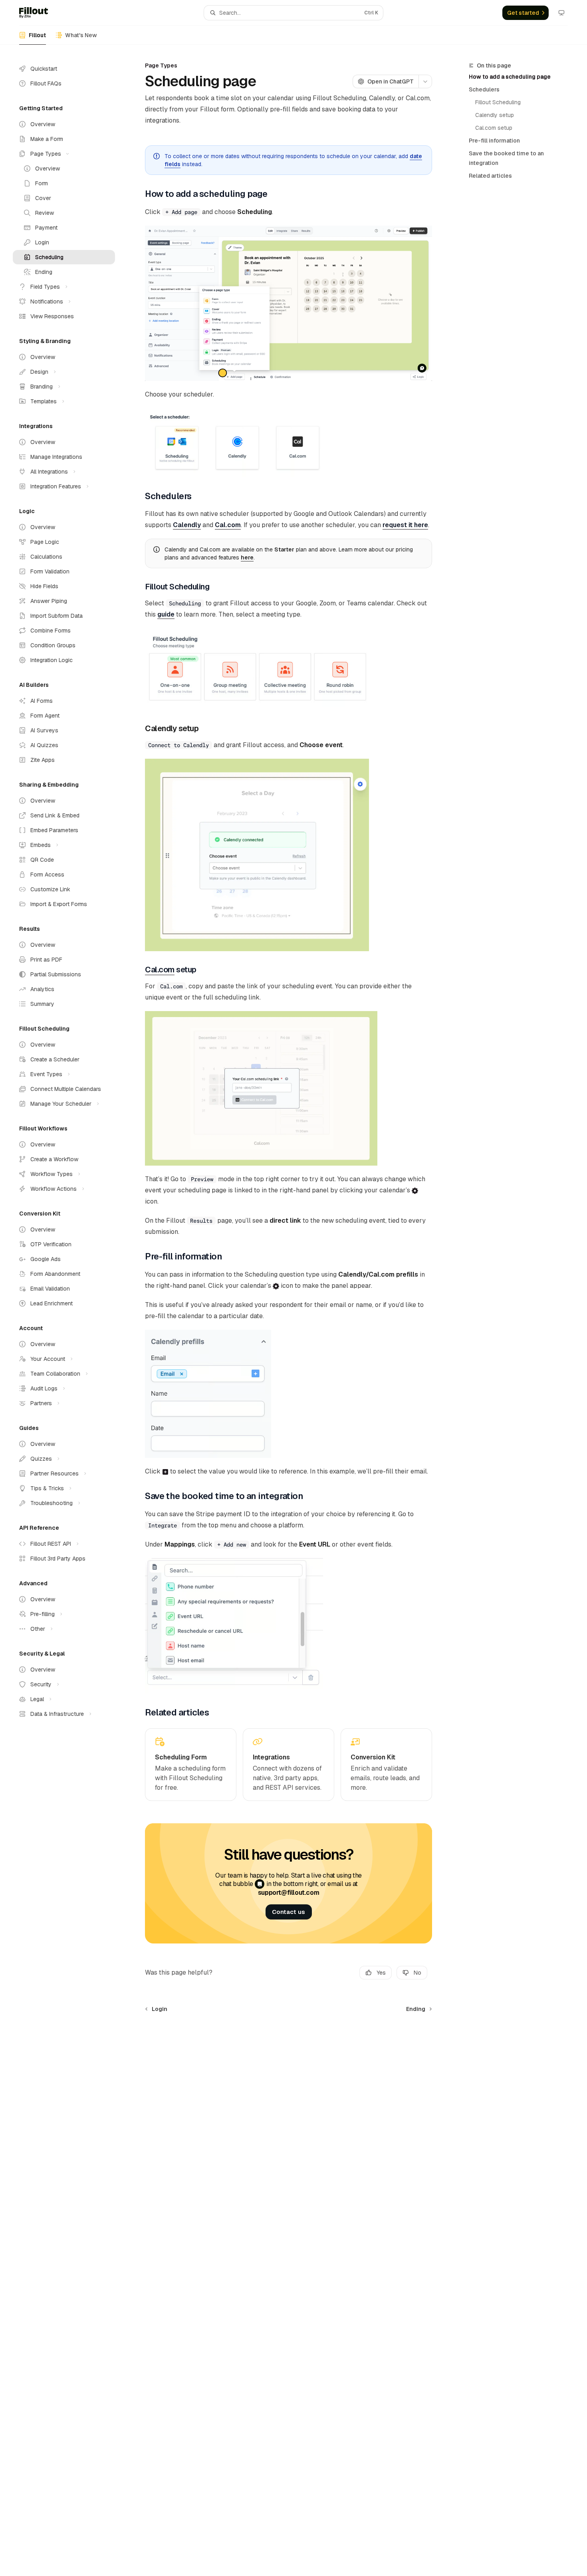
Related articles (490, 176)
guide (166, 614)
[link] (191, 1765)
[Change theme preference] (561, 13)
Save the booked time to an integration (506, 158)
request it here (405, 525)
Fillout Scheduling (498, 102)
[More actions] (425, 81)
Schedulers (484, 89)
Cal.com (228, 525)
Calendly (187, 525)
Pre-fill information (494, 141)
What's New (81, 35)
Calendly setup (495, 115)
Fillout (37, 35)
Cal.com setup (494, 128)
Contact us (289, 1912)
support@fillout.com (289, 1893)
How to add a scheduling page (510, 77)
